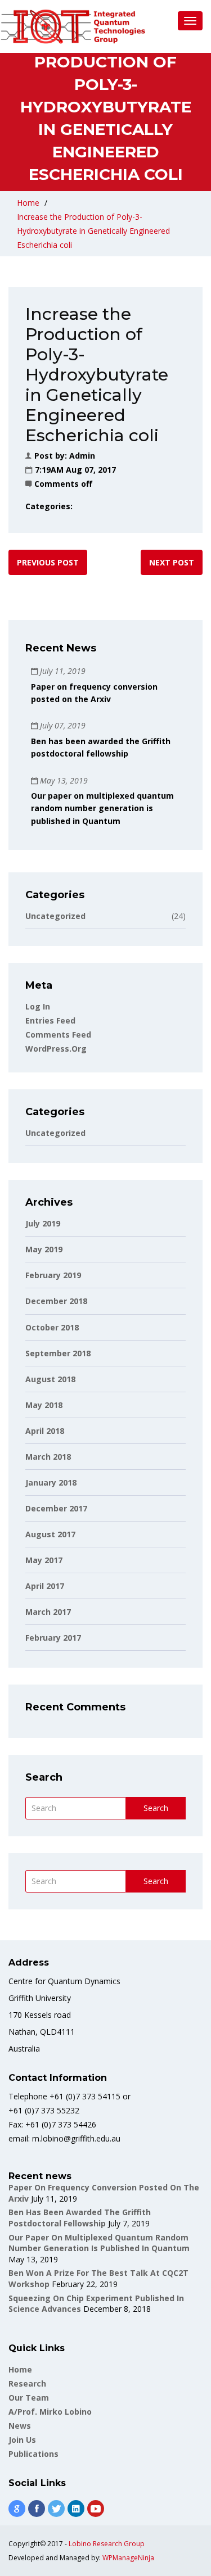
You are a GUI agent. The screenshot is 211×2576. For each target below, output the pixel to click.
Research (27, 2383)
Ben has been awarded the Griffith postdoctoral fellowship (80, 2218)
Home (28, 203)
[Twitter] (56, 2509)
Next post (172, 562)
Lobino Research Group (107, 2544)
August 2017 (50, 1534)
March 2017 (48, 1612)
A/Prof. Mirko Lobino (50, 2412)
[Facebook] (37, 2509)
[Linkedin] (76, 2509)
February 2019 (53, 1275)
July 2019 (43, 1223)
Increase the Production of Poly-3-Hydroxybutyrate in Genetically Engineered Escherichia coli (93, 231)
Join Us (22, 2440)
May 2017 (44, 1560)
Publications (33, 2454)
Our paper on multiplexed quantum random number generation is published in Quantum (102, 808)
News (20, 2426)
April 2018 (45, 1431)
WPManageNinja (128, 2558)
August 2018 (50, 1379)
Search (156, 1808)
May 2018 (44, 1405)
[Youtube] (96, 2509)
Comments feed (58, 1035)
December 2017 (56, 1508)
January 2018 (51, 1482)
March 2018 (48, 1457)
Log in (38, 1006)
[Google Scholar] (17, 2509)
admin (82, 456)
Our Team (29, 2398)
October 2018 (52, 1327)
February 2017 (53, 1638)
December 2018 (56, 1301)
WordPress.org (56, 1049)
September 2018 (58, 1353)
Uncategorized (105, 916)
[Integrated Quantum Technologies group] (73, 26)
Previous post (48, 562)
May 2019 (44, 1249)
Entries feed (50, 1020)
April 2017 (45, 1586)
